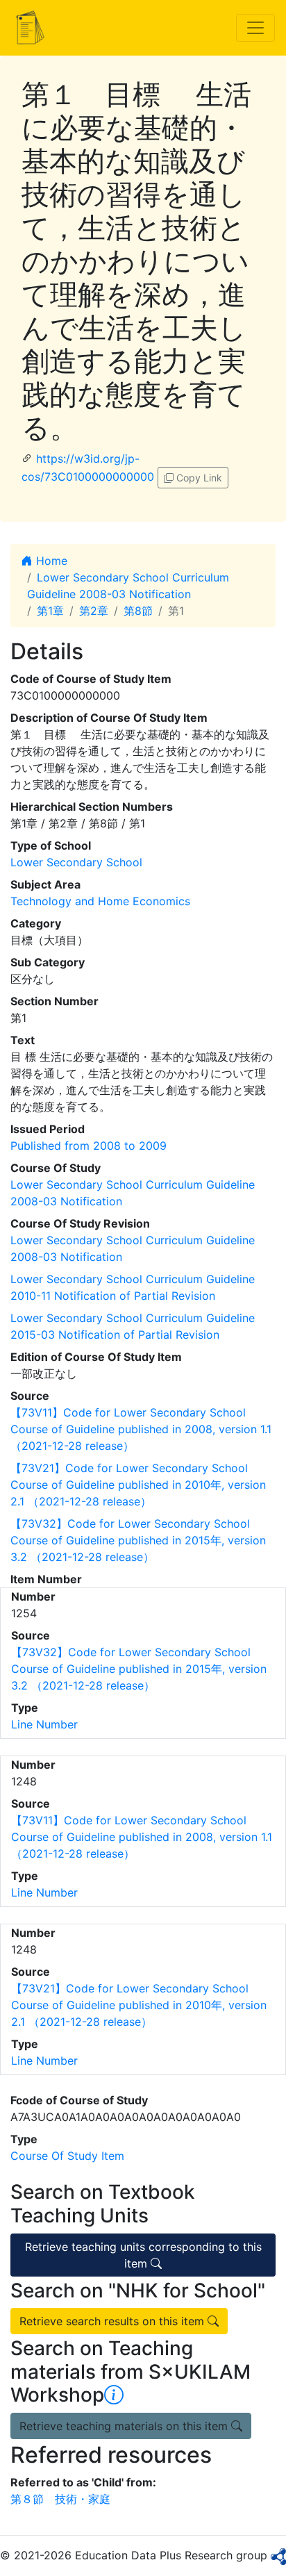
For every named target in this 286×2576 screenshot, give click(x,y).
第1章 (50, 611)
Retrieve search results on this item (113, 2321)
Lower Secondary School (76, 862)
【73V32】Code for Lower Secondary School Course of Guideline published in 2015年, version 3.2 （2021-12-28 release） (138, 1540)
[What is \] (114, 2395)
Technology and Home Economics (100, 901)
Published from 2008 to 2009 (89, 1146)
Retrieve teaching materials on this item (125, 2426)
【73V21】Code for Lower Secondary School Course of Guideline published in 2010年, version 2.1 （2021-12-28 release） (138, 1485)
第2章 (94, 611)
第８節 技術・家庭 (60, 2499)
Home (50, 561)
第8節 (138, 611)
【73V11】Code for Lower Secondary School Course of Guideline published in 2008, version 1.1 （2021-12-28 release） (141, 1429)
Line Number (44, 1724)
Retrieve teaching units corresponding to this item (143, 2255)
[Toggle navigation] (255, 28)
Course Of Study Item (67, 2156)
